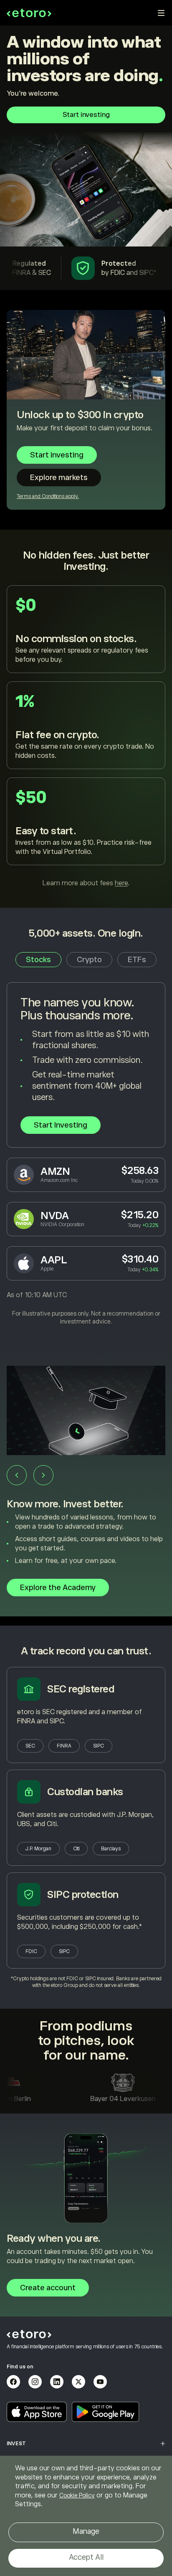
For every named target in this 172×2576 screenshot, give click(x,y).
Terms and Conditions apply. (48, 496)
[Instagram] (35, 2382)
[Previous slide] (17, 1475)
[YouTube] (100, 2382)
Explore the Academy (58, 1588)
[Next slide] (43, 1475)
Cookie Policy (77, 2495)
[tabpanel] (86, 1154)
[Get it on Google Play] (106, 2412)
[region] (86, 2516)
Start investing (86, 115)
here (121, 883)
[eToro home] (29, 13)
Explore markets (59, 478)
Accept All (86, 2557)
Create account (48, 2288)
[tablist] (86, 960)
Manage (86, 2531)
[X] (78, 2382)
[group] (86, 1486)
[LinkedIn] (57, 2382)
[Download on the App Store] (37, 2412)
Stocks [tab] (38, 960)
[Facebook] (13, 2382)
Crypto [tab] (89, 960)
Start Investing (61, 1125)
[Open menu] (161, 13)
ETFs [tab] (137, 960)
